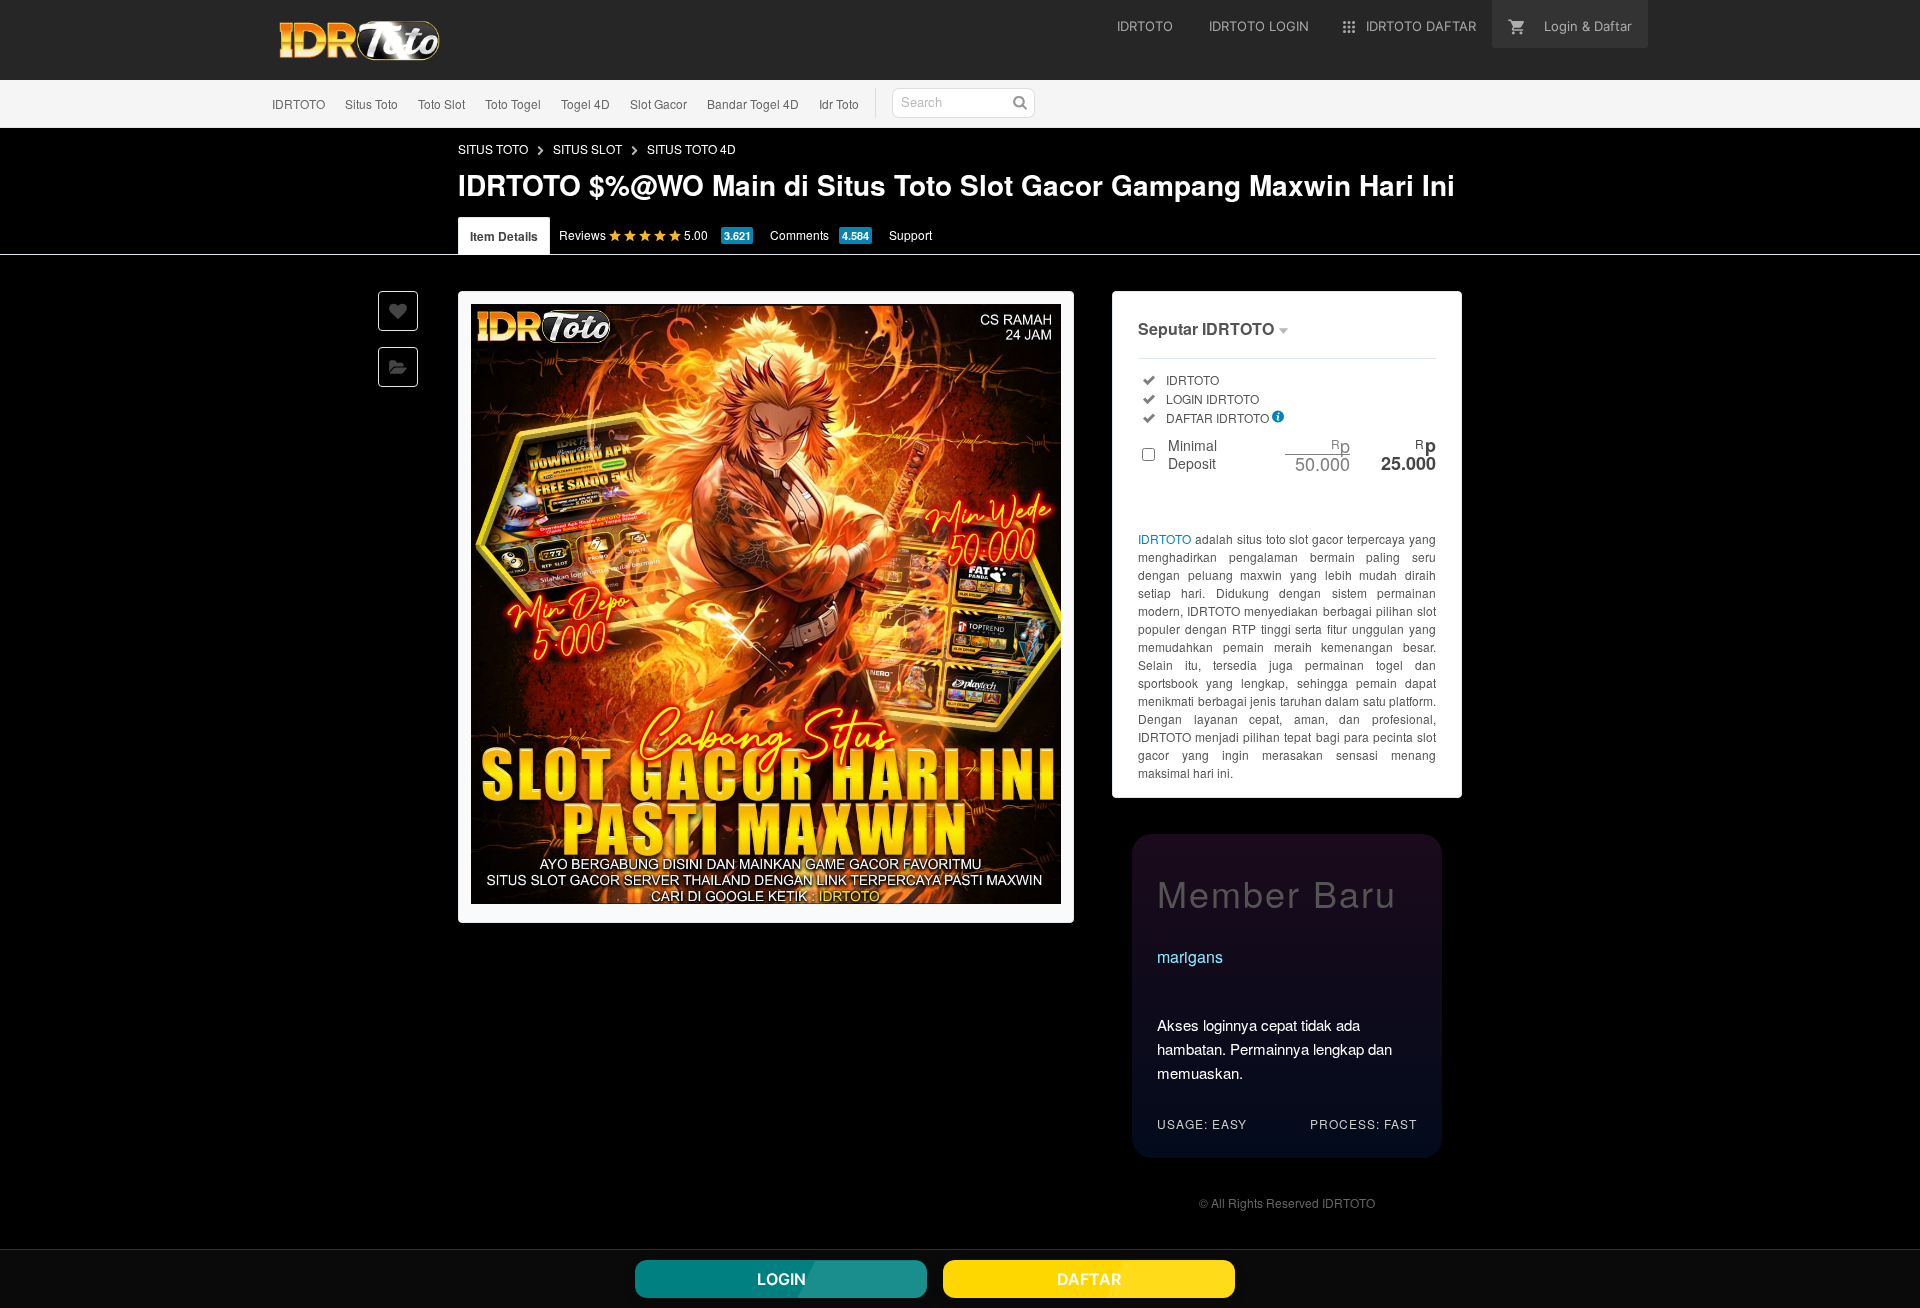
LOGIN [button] (781, 1279)
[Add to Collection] (398, 367)
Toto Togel (513, 103)
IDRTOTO (298, 103)
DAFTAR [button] (1089, 1279)
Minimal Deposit (1302, 454)
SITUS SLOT (587, 148)
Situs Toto (371, 103)
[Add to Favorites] (398, 311)
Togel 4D (585, 103)
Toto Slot (441, 103)
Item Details (504, 236)
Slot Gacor (658, 103)
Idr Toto (839, 103)
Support (910, 234)
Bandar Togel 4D (753, 103)
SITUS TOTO (493, 148)
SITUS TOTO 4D (691, 148)
